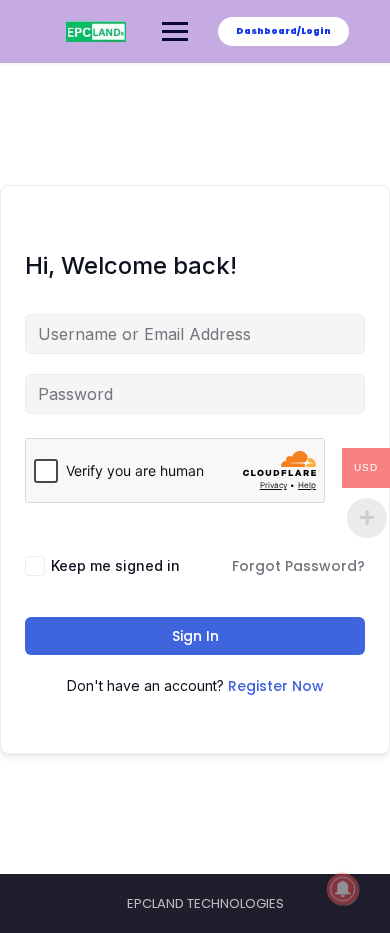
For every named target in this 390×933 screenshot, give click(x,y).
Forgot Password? (298, 566)
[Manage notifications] (343, 889)
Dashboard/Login (283, 31)
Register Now (276, 686)
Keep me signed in (115, 565)
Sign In (195, 636)
